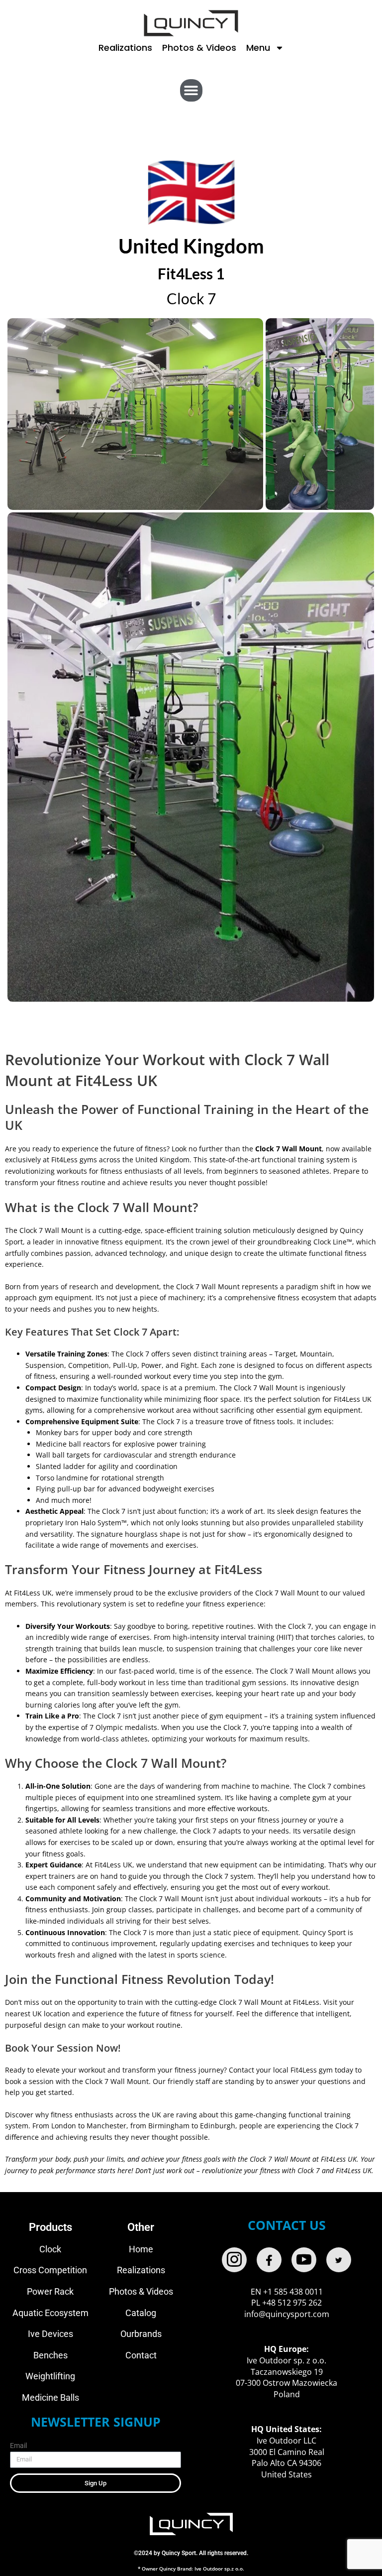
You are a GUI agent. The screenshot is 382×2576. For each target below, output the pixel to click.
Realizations (125, 48)
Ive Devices (50, 2334)
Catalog (141, 2313)
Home (141, 2249)
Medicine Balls (50, 2397)
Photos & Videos (199, 48)
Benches (50, 2355)
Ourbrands (141, 2334)
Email (18, 2446)
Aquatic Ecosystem (50, 2313)
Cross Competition (50, 2270)
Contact (141, 2355)
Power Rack (50, 2291)
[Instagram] (234, 2260)
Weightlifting (50, 2376)
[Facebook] (269, 2260)
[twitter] (339, 2260)
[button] (191, 90)
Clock (50, 2249)
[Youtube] (304, 2260)
